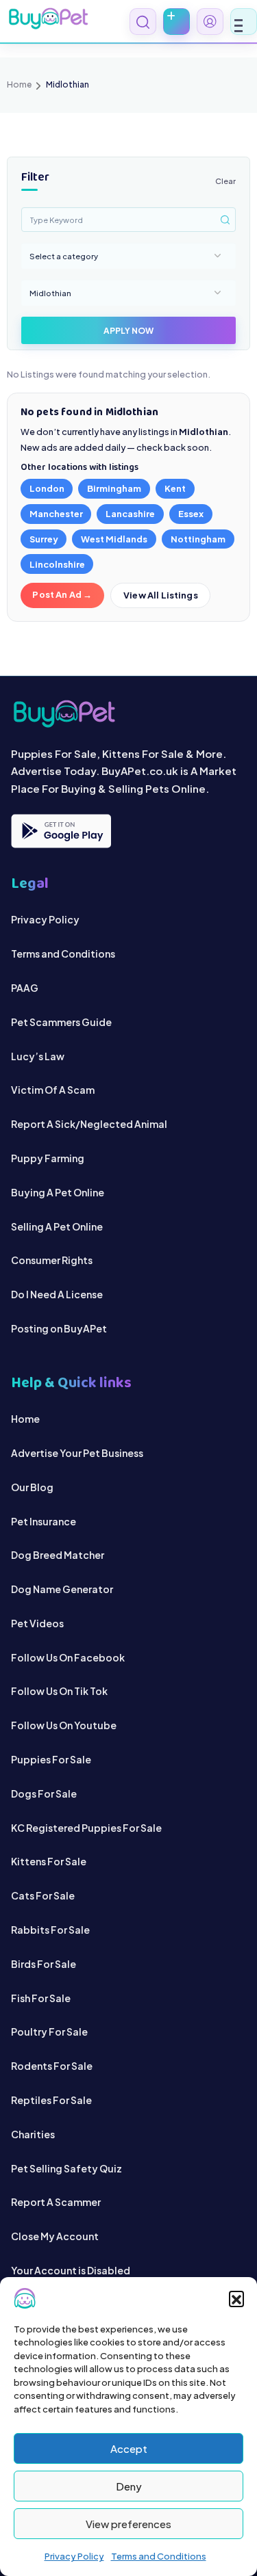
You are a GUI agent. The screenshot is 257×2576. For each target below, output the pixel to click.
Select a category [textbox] (64, 256)
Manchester (56, 514)
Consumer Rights (52, 1260)
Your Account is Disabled (71, 2270)
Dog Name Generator (62, 1589)
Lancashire (130, 514)
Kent (175, 488)
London (47, 488)
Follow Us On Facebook (68, 1657)
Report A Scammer (56, 2202)
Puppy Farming (48, 1158)
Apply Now (128, 331)
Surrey (44, 539)
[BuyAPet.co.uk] (48, 18)
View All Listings (161, 595)
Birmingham (114, 488)
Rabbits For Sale (50, 1930)
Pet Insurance (44, 1521)
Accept (129, 2448)
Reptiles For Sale (51, 2100)
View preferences (128, 2524)
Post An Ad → (62, 594)
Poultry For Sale (49, 2032)
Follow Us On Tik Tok (59, 1691)
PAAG (25, 988)
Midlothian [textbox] (50, 293)
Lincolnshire (57, 564)
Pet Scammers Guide (61, 1022)
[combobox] (129, 256)
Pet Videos (37, 1623)
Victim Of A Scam (53, 1090)
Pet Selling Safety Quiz (66, 2168)
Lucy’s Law (38, 1056)
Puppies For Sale (51, 1759)
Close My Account (55, 2236)
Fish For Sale (41, 1998)
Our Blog (32, 1487)
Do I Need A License (57, 1294)
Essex (191, 514)
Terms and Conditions (159, 2556)
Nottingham (198, 539)
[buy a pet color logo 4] (128, 714)
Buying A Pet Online (58, 1192)
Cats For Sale (43, 1895)
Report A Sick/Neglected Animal (89, 1124)
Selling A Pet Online (57, 1226)
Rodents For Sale (52, 2066)
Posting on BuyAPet (59, 1328)
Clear (225, 181)
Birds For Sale (44, 1964)
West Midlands (114, 539)
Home (19, 84)
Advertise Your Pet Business (77, 1453)
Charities (33, 2134)
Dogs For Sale (44, 1793)
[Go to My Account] (210, 22)
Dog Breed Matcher (58, 1555)
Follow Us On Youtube (64, 1725)
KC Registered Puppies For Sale (86, 1828)
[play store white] (61, 831)
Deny (129, 2486)
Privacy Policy (74, 2556)
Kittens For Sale (49, 1861)
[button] (236, 2298)
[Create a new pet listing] (176, 22)
